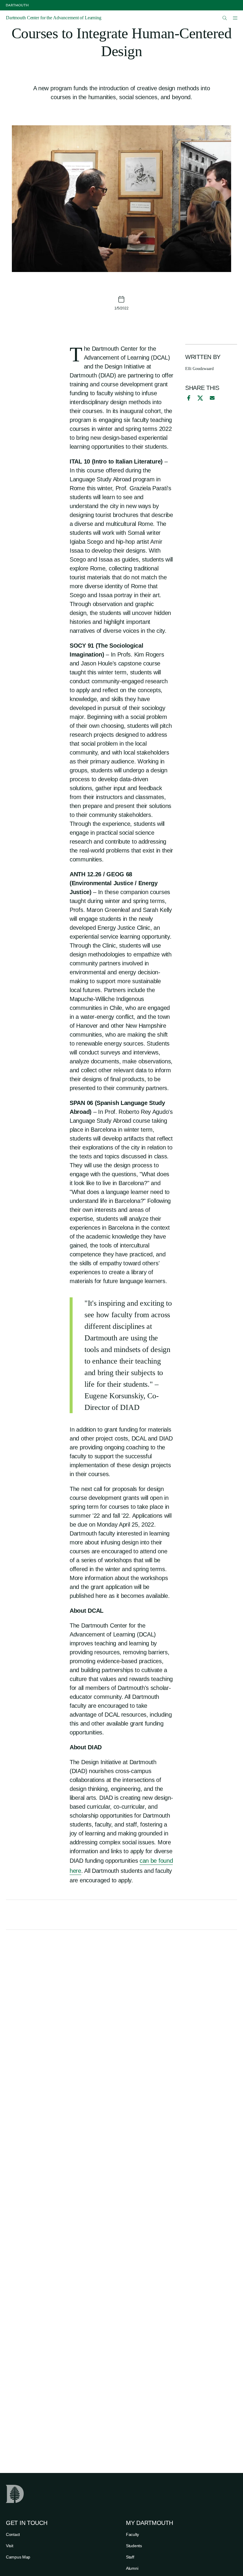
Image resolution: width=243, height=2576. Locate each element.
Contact (13, 2534)
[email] (212, 398)
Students (134, 2546)
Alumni (132, 2568)
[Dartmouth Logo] (17, 5)
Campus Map (18, 2557)
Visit (10, 2546)
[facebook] (188, 398)
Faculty (132, 2534)
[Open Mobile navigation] (235, 18)
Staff (130, 2557)
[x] (200, 398)
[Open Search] (225, 18)
